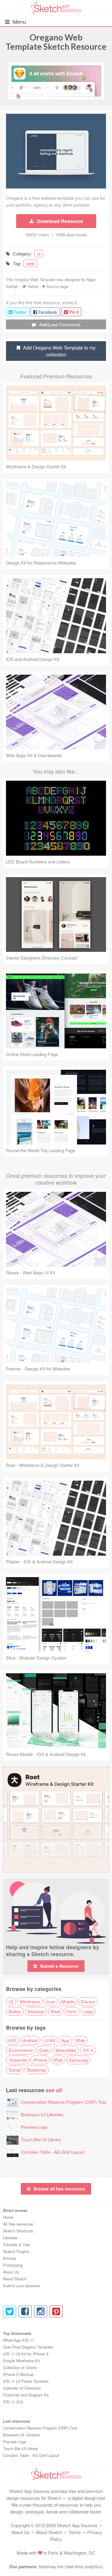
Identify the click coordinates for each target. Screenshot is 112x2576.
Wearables (66, 2050)
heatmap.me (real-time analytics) (71, 2566)
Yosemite (18, 2060)
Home (8, 2217)
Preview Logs (34, 2127)
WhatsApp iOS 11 (19, 2340)
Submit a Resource (59, 1966)
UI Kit (50, 2040)
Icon (51, 2002)
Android (30, 2040)
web (30, 263)
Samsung (78, 2060)
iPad (58, 2060)
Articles (10, 2258)
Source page (57, 286)
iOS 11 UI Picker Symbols (26, 2381)
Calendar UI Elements (22, 2388)
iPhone (40, 2060)
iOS (12, 2040)
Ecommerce (21, 2050)
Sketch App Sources (77, 2525)
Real (55, 2011)
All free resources (18, 2224)
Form (72, 2011)
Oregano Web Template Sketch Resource (56, 42)
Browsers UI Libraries (42, 2114)
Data (44, 2050)
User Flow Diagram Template (28, 2347)
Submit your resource (22, 2286)
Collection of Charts (20, 2367)
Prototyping (13, 2265)
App (65, 2040)
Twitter (33, 286)
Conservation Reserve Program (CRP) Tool (63, 2102)
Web (80, 2040)
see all (54, 2090)
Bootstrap (37, 2070)
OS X (88, 2050)
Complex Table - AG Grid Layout (53, 2152)
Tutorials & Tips (17, 2244)
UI (11, 2002)
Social (15, 2070)
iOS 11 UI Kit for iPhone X (26, 2354)
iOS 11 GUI (13, 2402)
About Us (11, 2272)
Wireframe (30, 2002)
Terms (75, 2532)
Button (15, 2011)
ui (39, 254)
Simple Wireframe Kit (21, 2361)
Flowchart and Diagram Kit (26, 2395)
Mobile (68, 2002)
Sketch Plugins (16, 2251)
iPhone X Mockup (18, 2374)
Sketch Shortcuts (18, 2231)
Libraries (10, 2238)
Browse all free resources (59, 2189)
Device (88, 2002)
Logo (88, 2011)
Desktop (36, 2011)
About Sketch (15, 2279)
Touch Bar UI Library (41, 2139)
